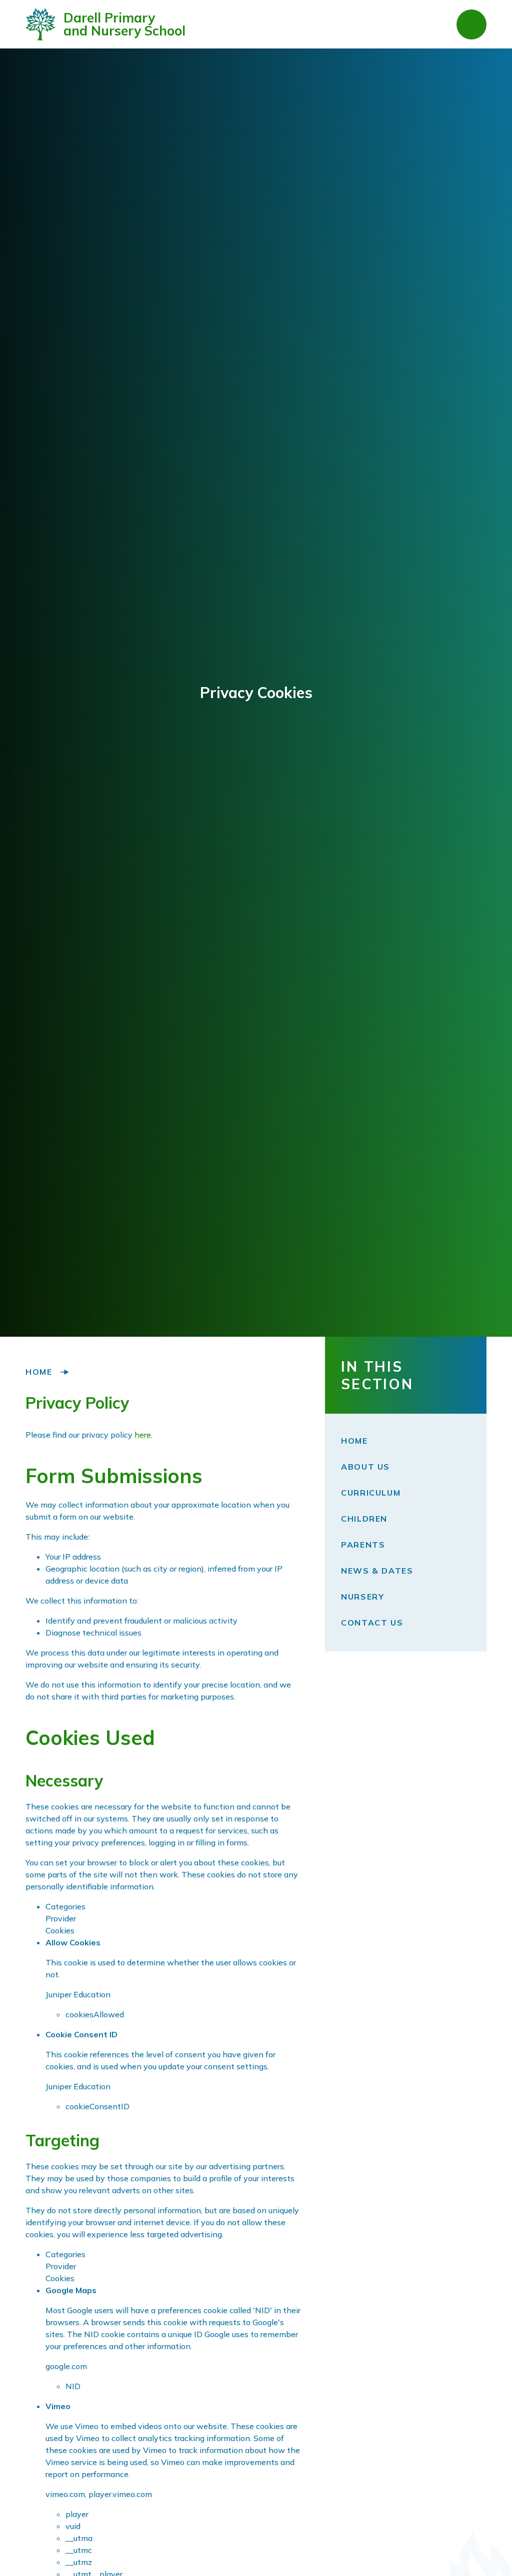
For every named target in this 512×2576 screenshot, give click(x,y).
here (143, 1435)
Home (39, 1372)
